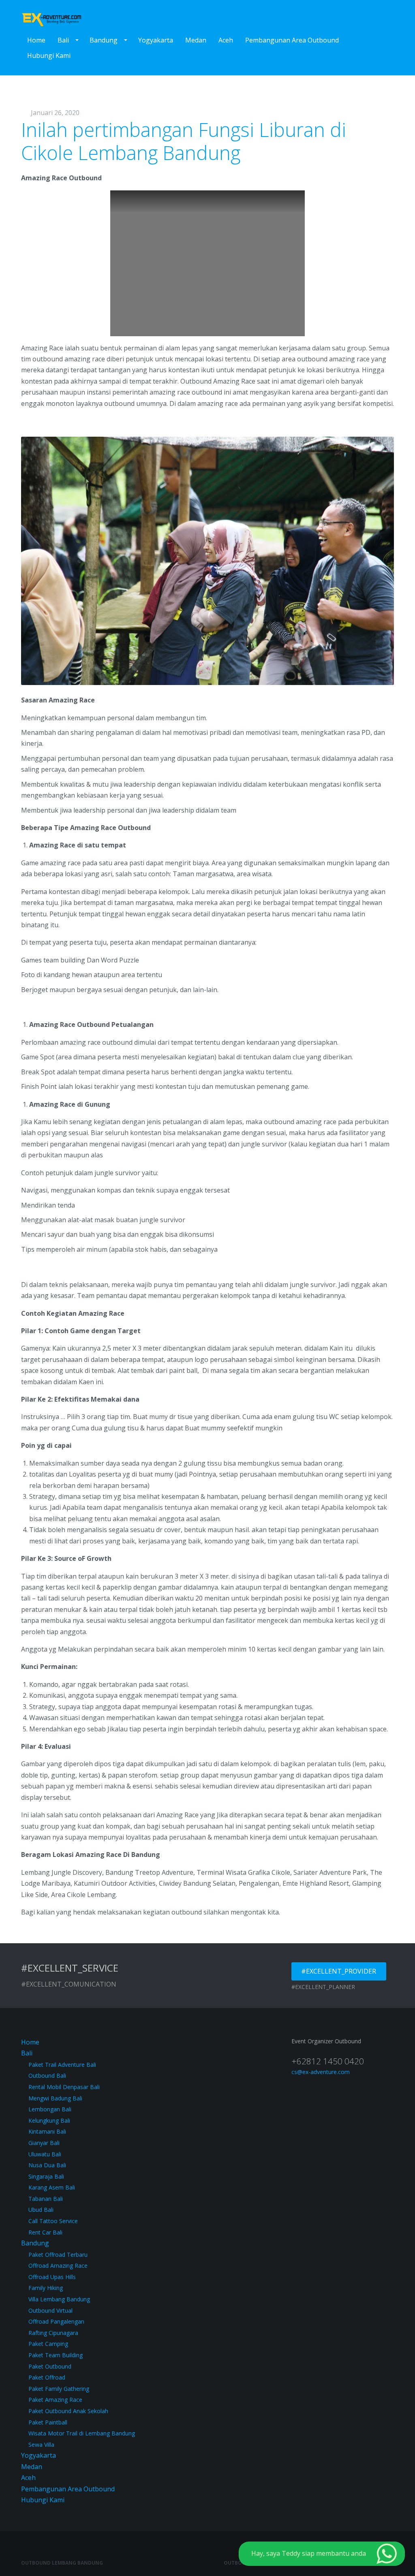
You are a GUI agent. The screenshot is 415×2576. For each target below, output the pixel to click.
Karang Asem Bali (52, 2187)
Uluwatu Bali (45, 2154)
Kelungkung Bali (49, 2120)
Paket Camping (48, 2344)
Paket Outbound (50, 2366)
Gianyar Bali (44, 2143)
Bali (63, 40)
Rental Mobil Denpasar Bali (64, 2087)
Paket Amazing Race (55, 2400)
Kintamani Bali (47, 2131)
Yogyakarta (156, 40)
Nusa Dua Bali (47, 2165)
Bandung (104, 40)
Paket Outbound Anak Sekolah (68, 2411)
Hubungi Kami (49, 55)
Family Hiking (46, 2288)
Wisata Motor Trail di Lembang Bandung (82, 2433)
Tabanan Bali (46, 2199)
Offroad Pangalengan (56, 2321)
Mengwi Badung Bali (55, 2098)
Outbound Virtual (50, 2310)
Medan (196, 40)
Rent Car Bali (45, 2232)
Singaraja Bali (46, 2176)
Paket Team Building (56, 2355)
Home (36, 40)
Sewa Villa (41, 2445)
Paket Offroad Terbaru (58, 2255)
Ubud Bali (41, 2210)
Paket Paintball (48, 2422)
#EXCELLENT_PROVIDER (339, 1971)
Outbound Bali (47, 2076)
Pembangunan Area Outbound (292, 40)
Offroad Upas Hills (52, 2277)
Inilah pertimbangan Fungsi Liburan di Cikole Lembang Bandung (184, 141)
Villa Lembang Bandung (59, 2299)
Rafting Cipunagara (53, 2333)
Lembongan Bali (50, 2109)
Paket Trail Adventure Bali (62, 2065)
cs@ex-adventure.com (321, 2072)
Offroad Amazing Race (58, 2265)
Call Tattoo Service (53, 2221)
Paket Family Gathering (59, 2389)
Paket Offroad (47, 2377)
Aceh (226, 40)
